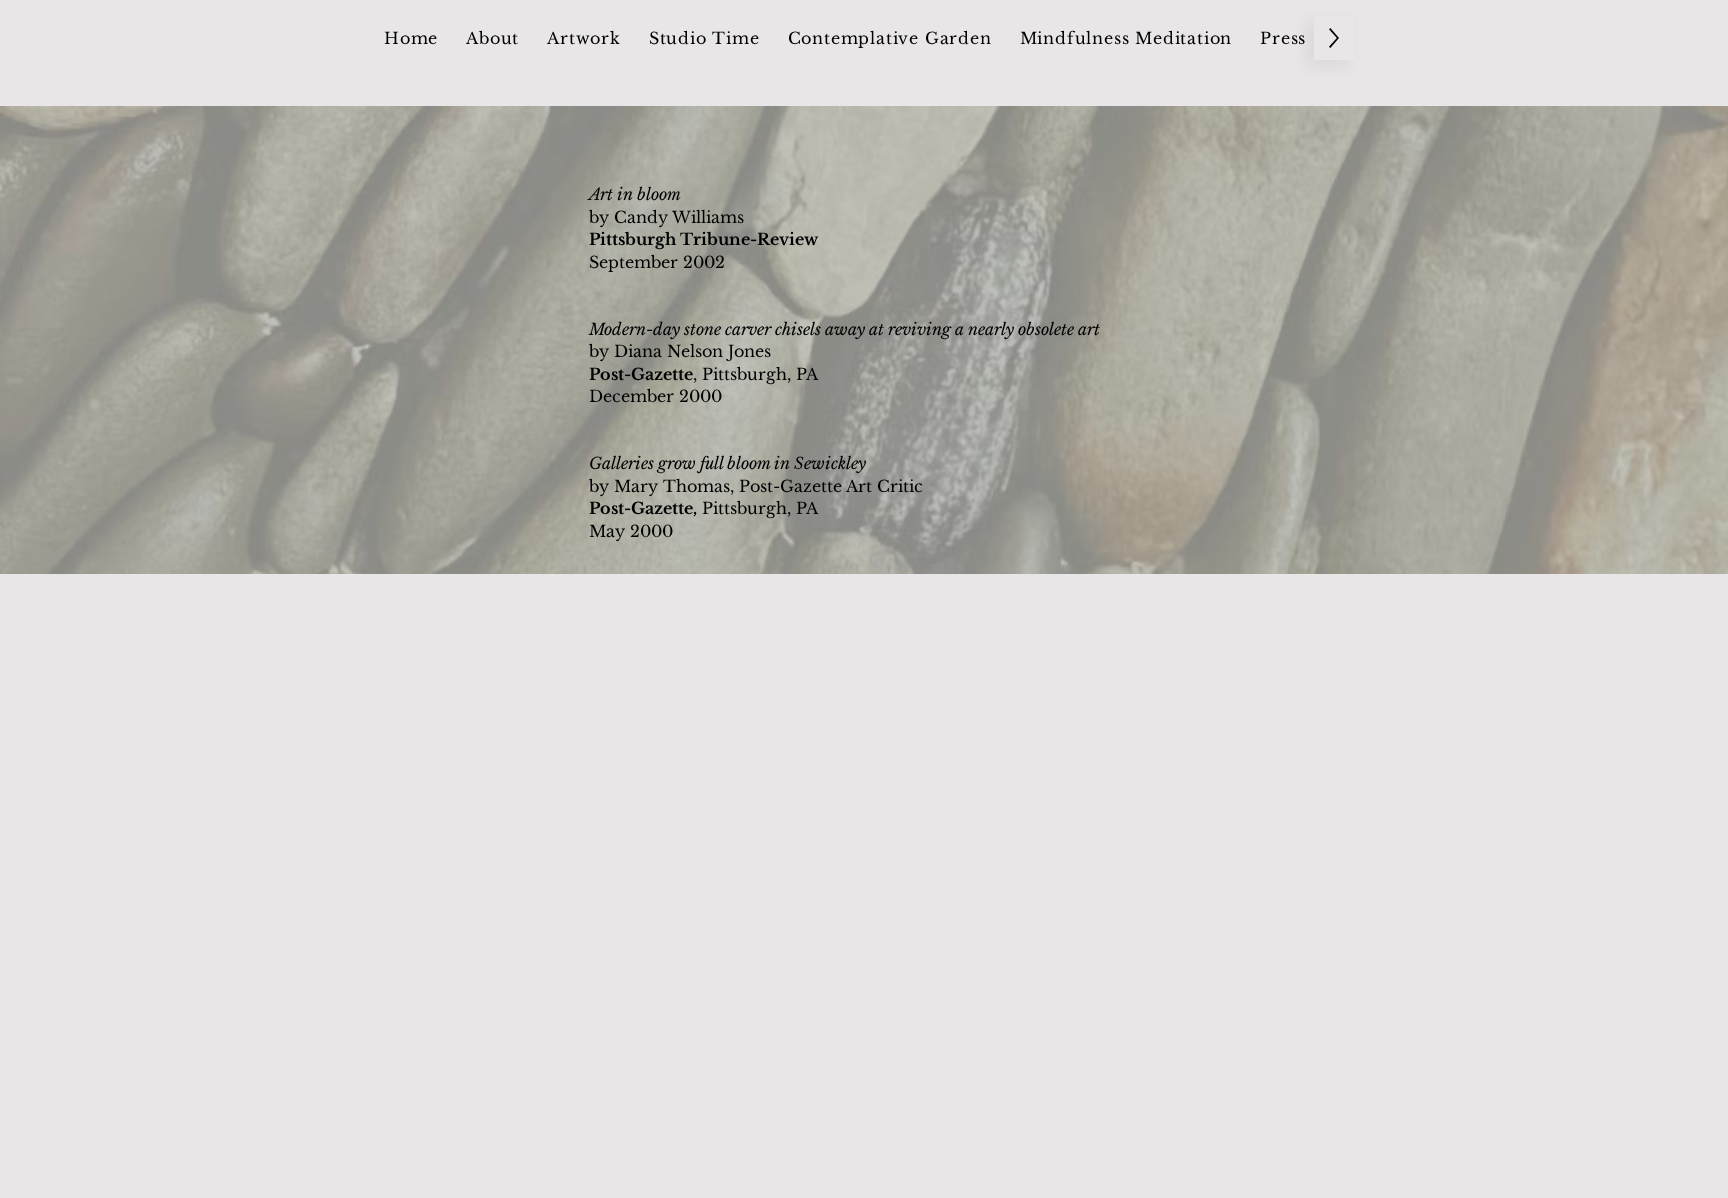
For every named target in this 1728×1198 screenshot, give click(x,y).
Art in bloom (635, 194)
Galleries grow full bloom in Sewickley (727, 463)
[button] (492, 38)
